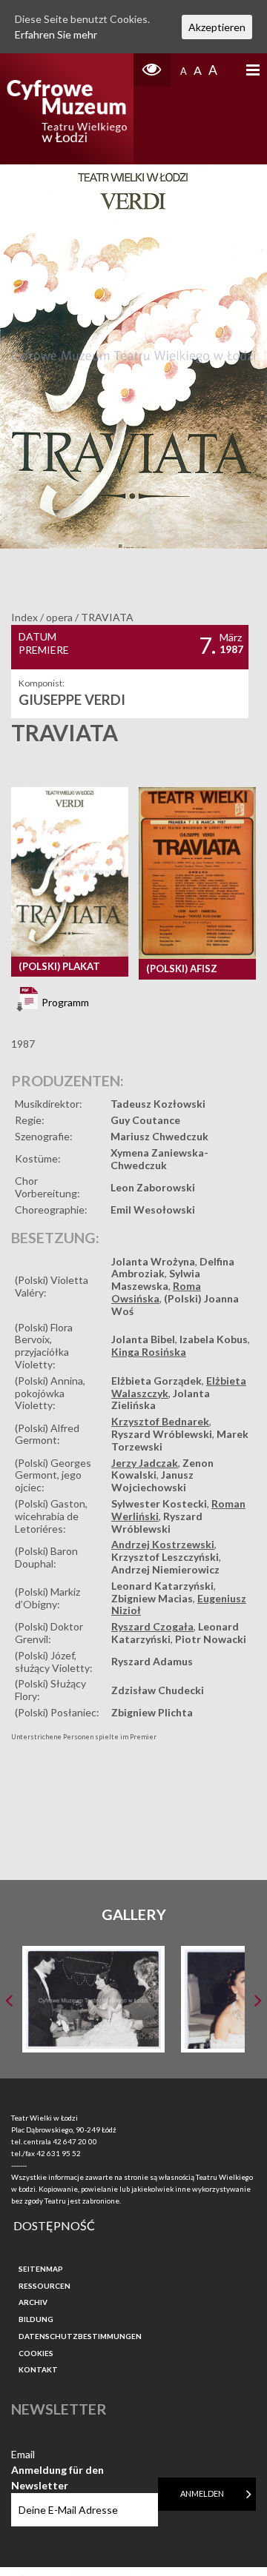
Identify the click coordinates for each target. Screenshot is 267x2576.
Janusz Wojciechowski (152, 1481)
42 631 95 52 (59, 2153)
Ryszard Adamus (152, 1661)
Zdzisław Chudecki (158, 1690)
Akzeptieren (217, 27)
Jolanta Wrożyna (153, 1261)
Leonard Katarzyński (162, 1586)
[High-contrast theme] (152, 70)
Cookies (36, 2353)
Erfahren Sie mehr (56, 34)
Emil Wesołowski (153, 1210)
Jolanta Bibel (143, 1339)
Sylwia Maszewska (156, 1279)
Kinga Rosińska (149, 1352)
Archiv (33, 2302)
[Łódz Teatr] (67, 109)
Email (57, 2455)
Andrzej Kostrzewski (163, 1544)
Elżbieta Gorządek (156, 1381)
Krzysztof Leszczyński (165, 1557)
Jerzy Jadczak (145, 1463)
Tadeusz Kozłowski (158, 1104)
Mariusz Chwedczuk (159, 1136)
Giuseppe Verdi (72, 700)
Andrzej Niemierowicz (165, 1569)
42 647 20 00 (75, 2141)
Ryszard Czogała (152, 1626)
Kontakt (38, 2369)
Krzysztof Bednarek (160, 1421)
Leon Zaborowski (153, 1187)
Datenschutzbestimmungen (80, 2336)
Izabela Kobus (214, 1339)
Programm (64, 1001)
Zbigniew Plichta (152, 1712)
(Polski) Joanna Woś (175, 1305)
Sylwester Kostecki (159, 1503)
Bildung (36, 2319)
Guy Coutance (145, 1120)
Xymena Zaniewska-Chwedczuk (159, 1159)
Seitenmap (41, 2269)
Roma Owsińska (156, 1292)
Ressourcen (44, 2286)
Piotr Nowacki (211, 1639)
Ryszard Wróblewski (162, 1434)
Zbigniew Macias (152, 1598)
